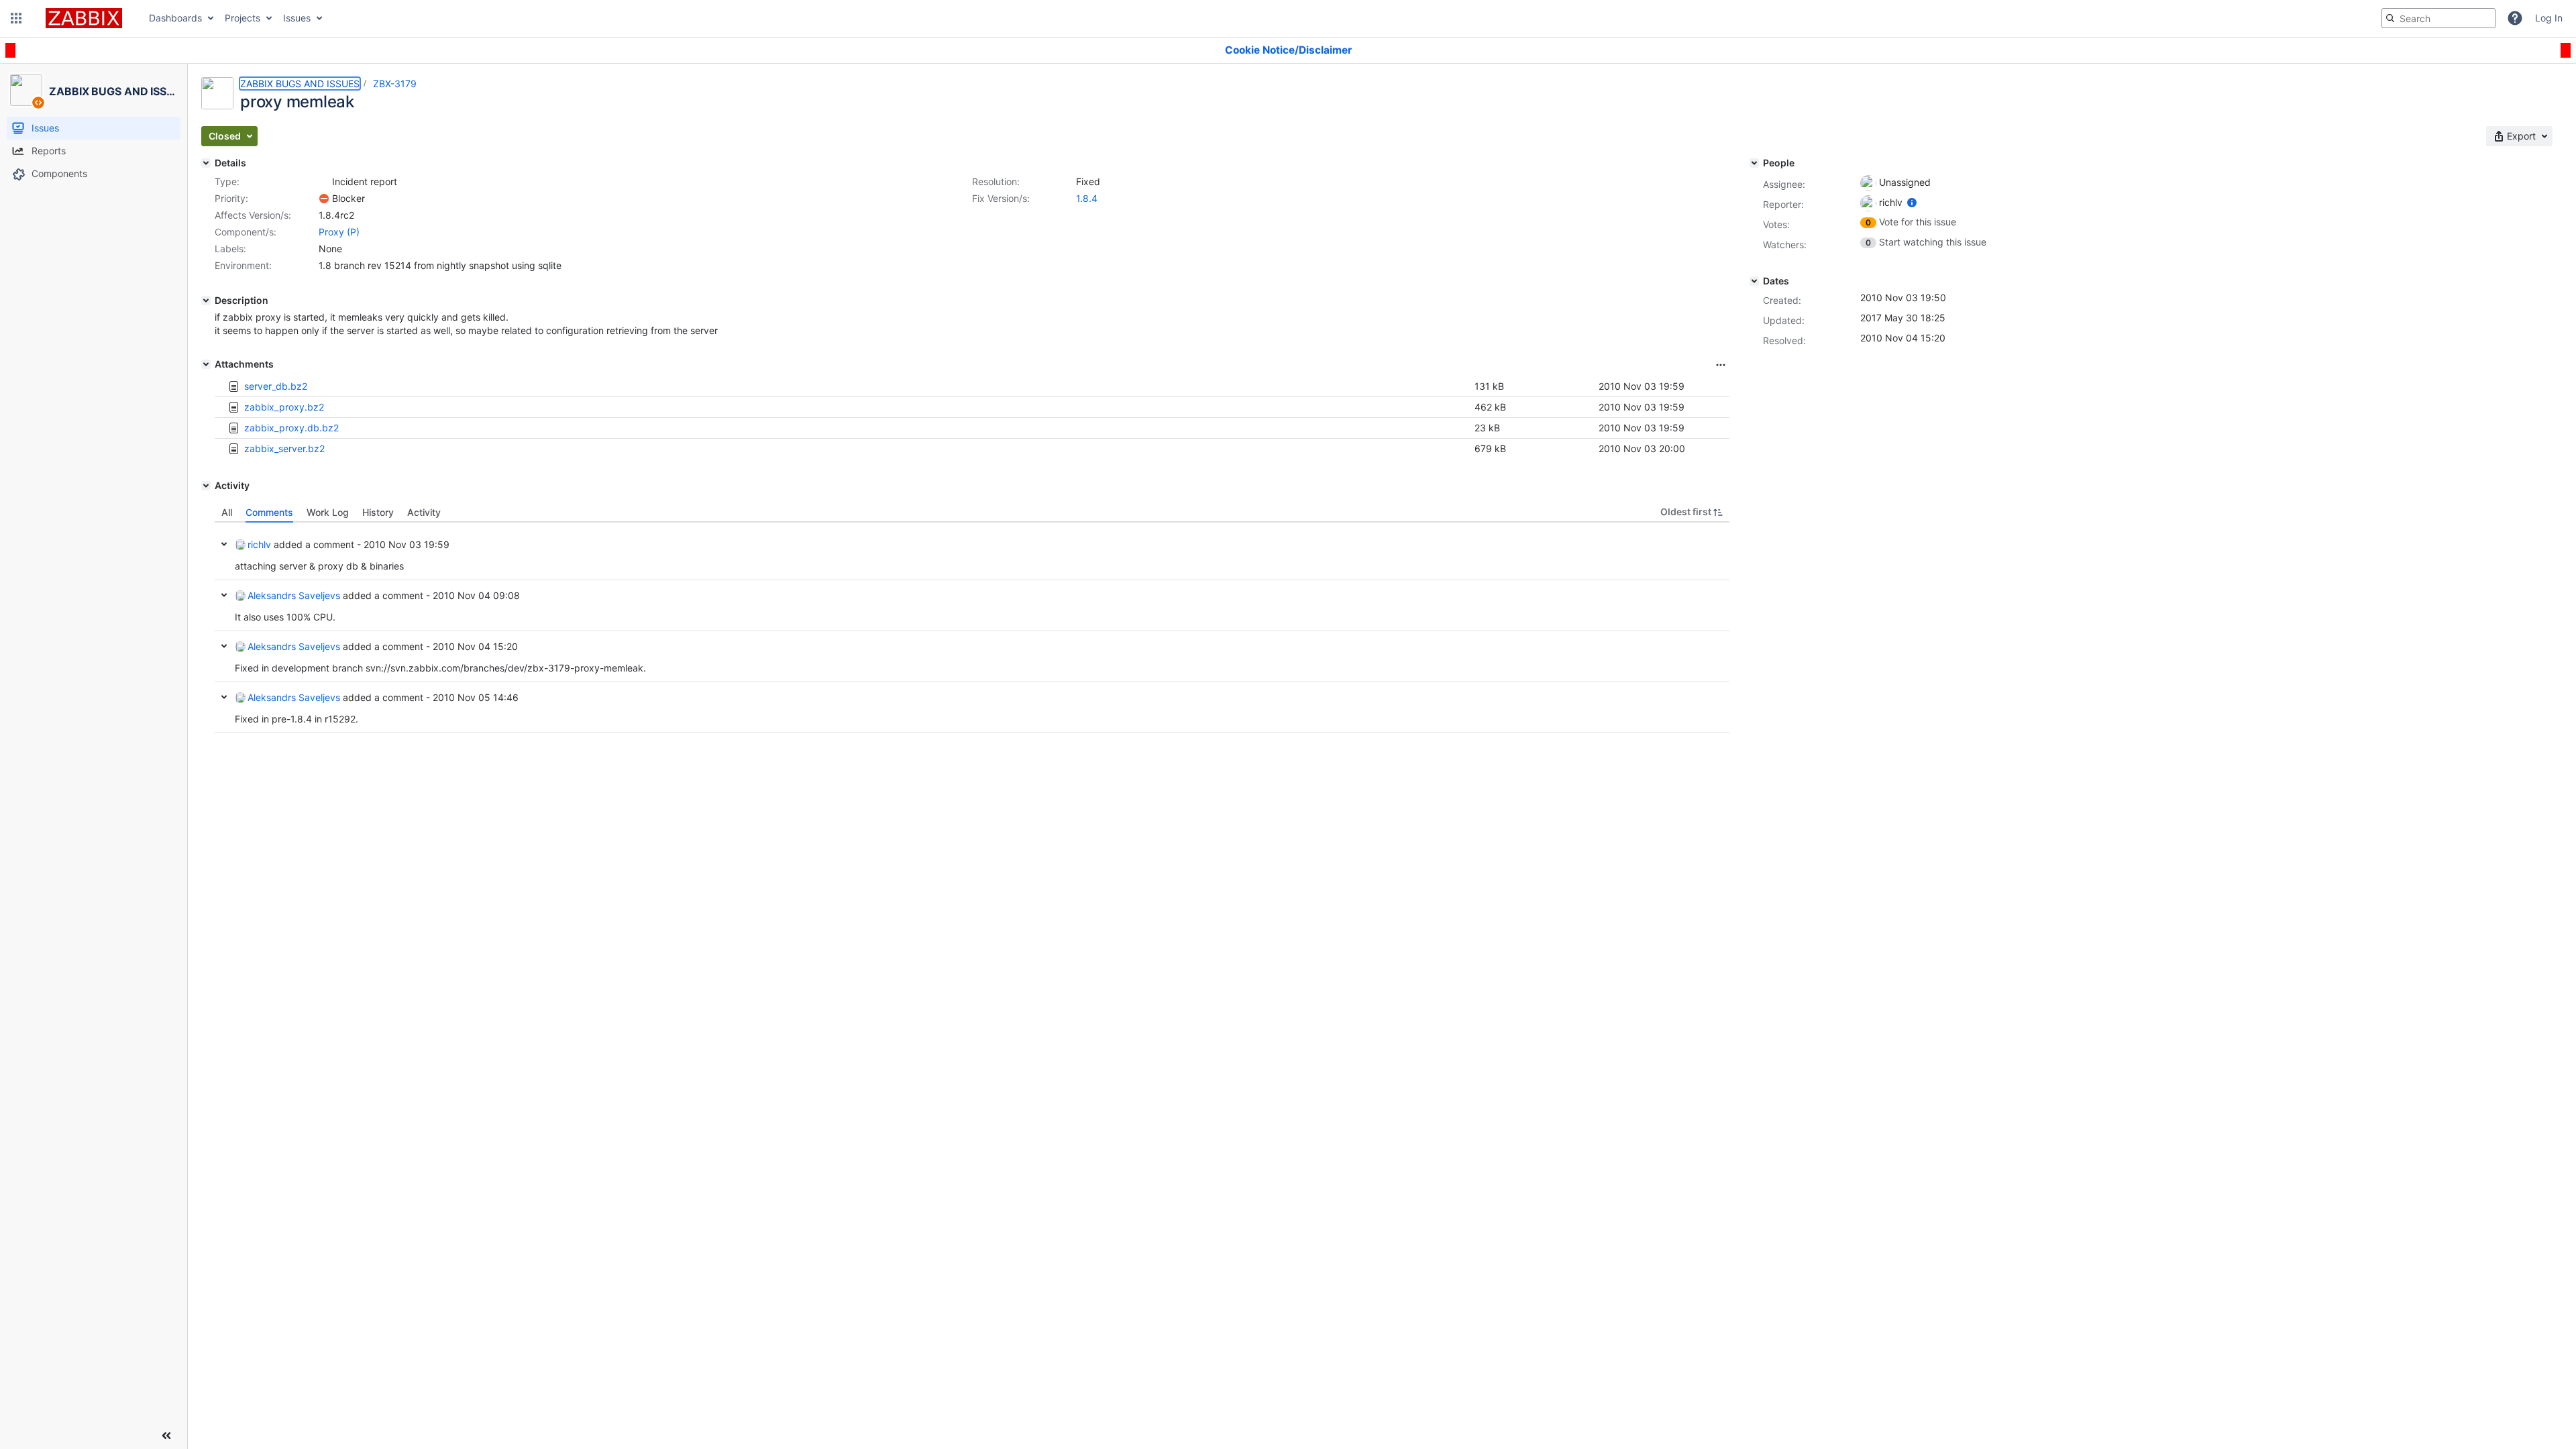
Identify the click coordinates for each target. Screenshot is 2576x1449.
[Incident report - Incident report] (324, 182)
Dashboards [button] (175, 18)
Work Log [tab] (328, 512)
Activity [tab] (424, 512)
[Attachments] (206, 364)
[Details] (206, 163)
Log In (2549, 18)
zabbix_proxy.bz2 (284, 407)
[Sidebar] (166, 1436)
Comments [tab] (269, 512)
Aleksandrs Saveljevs (294, 595)
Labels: (230, 249)
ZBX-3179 (395, 84)
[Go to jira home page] (84, 18)
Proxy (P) (339, 232)
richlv (259, 544)
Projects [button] (243, 18)
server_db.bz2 (276, 386)
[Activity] (206, 486)
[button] (16, 18)
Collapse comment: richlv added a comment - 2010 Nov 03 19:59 (224, 544)
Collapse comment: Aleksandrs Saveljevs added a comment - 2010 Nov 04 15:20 (224, 646)
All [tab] (227, 512)
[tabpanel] (972, 628)
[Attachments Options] (1721, 365)
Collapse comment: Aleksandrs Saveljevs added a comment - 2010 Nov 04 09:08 (224, 595)
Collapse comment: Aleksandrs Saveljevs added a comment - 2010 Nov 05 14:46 (224, 697)
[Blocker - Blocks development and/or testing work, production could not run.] (324, 199)
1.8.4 (1087, 198)
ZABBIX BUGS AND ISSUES (300, 84)
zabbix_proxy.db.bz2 (291, 428)
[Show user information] (1912, 202)
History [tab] (378, 512)
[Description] (206, 301)
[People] (1754, 163)
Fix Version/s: (1001, 198)
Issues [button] (297, 18)
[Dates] (1754, 281)
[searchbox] (2438, 18)
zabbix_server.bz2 (284, 448)
